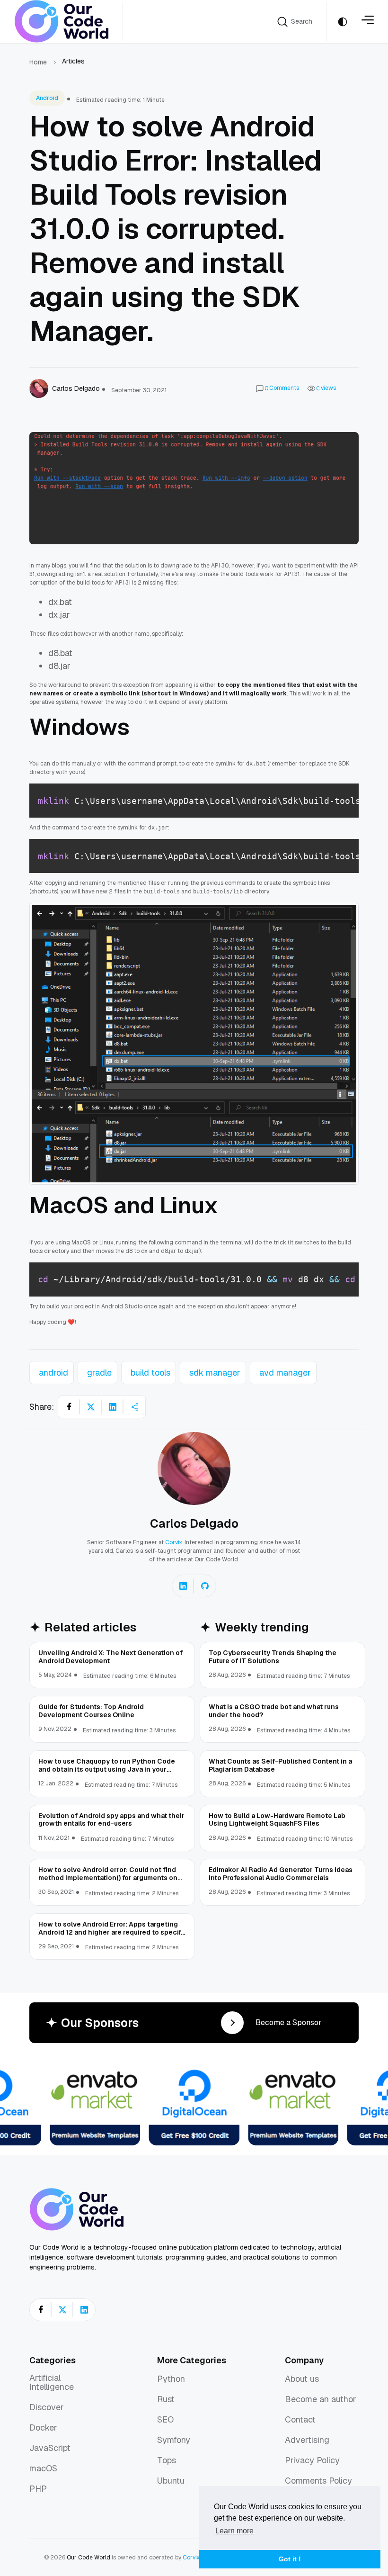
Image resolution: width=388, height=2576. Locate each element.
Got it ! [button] (290, 2559)
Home (38, 62)
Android (47, 98)
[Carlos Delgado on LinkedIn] (183, 1586)
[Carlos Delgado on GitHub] (205, 1586)
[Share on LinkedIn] (113, 1407)
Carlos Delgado (194, 1523)
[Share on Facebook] (69, 1407)
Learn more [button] (234, 2531)
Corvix (174, 1542)
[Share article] (134, 1407)
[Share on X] (91, 1407)
